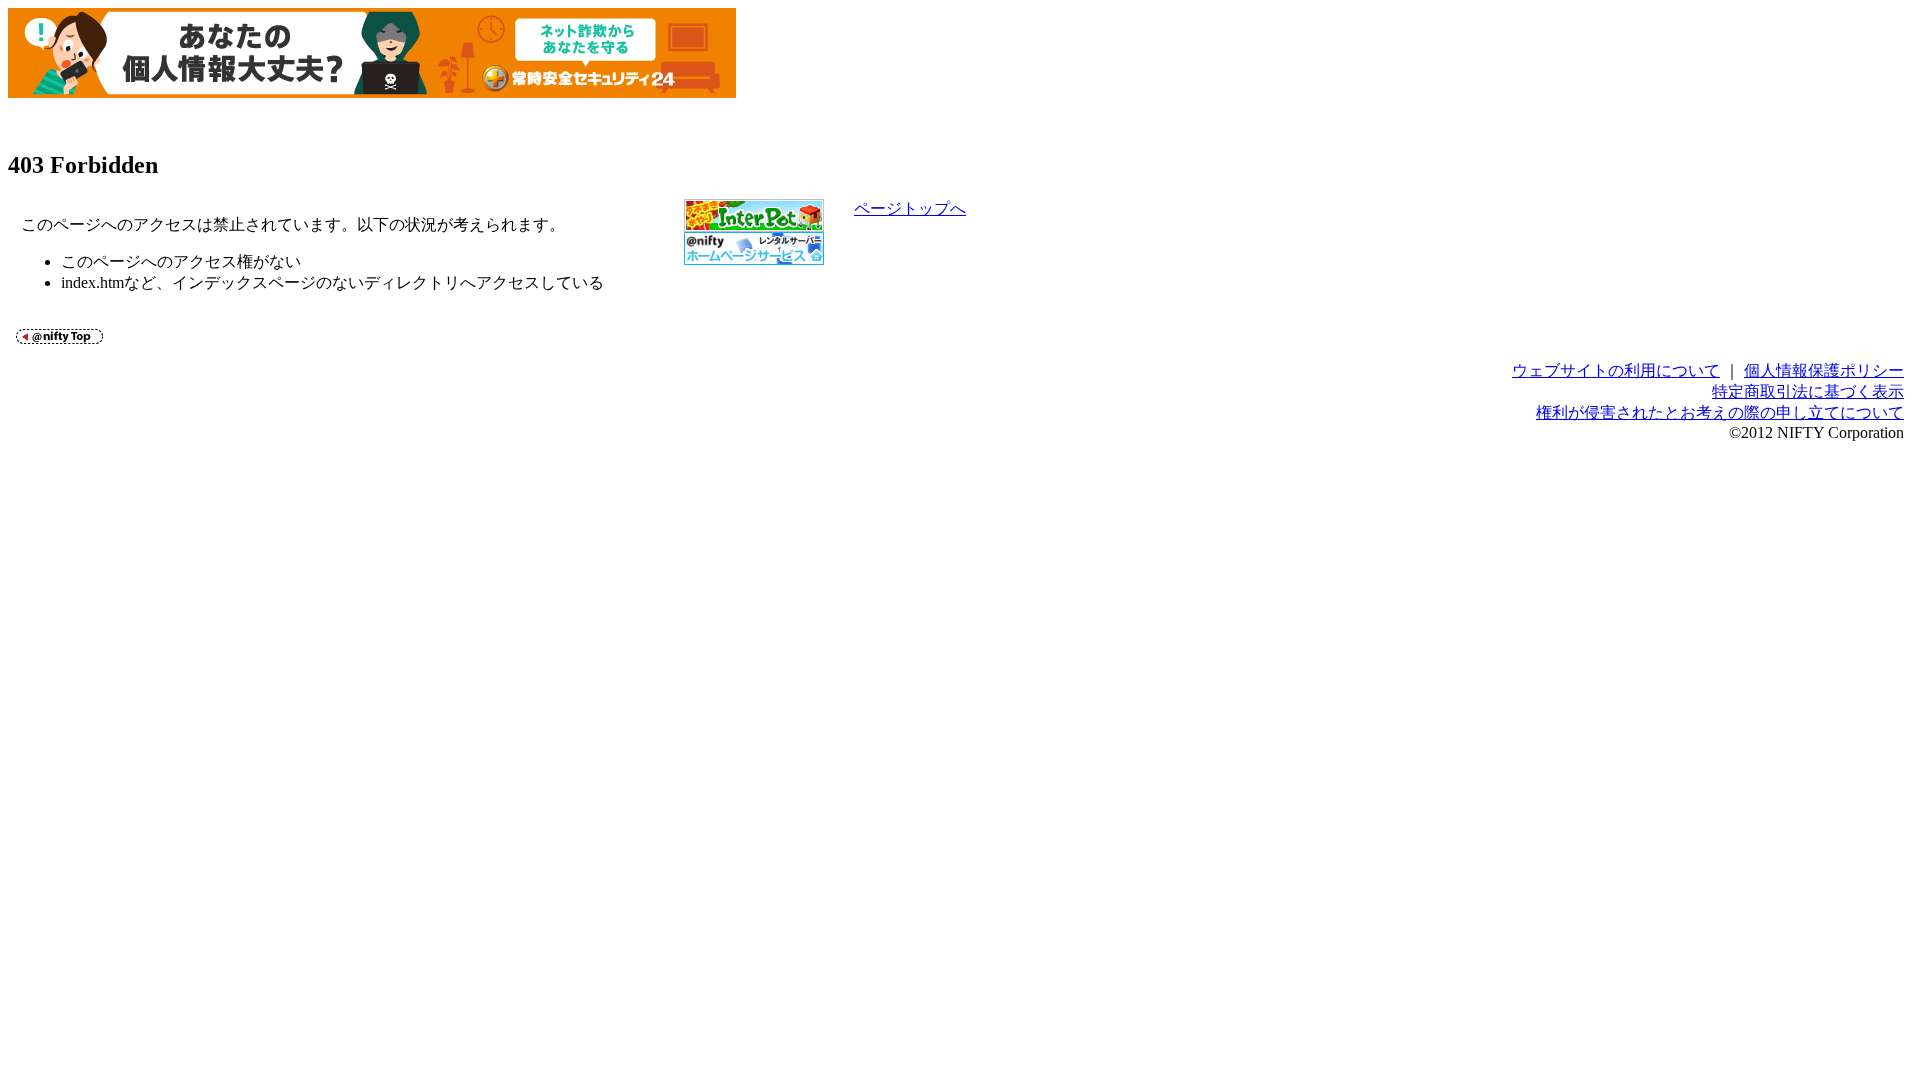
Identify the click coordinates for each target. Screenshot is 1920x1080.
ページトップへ (910, 208)
